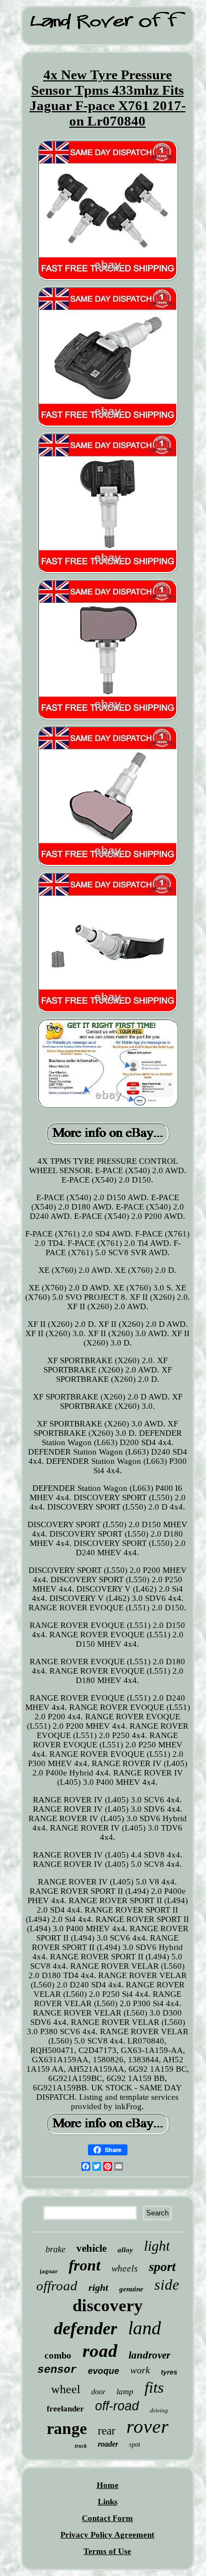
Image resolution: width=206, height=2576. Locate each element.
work (140, 2370)
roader (108, 2444)
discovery (108, 2305)
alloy (125, 2250)
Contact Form (107, 2518)
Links (108, 2502)
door (98, 2392)
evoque (104, 2371)
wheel (66, 2389)
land (144, 2328)
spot (135, 2444)
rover (147, 2427)
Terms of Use (107, 2551)
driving (159, 2410)
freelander (65, 2409)
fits (154, 2387)
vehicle (91, 2248)
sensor (57, 2370)
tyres (169, 2372)
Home (108, 2485)
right (98, 2288)
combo (58, 2356)
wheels (125, 2269)
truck (81, 2446)
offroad (57, 2286)
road (100, 2351)
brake (55, 2249)
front (85, 2265)
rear (107, 2431)
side (167, 2285)
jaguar (49, 2271)
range (67, 2428)
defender (85, 2328)
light (157, 2246)
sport (162, 2267)
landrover (149, 2355)
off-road (117, 2406)
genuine (131, 2289)
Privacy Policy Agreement (107, 2535)
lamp (125, 2392)
